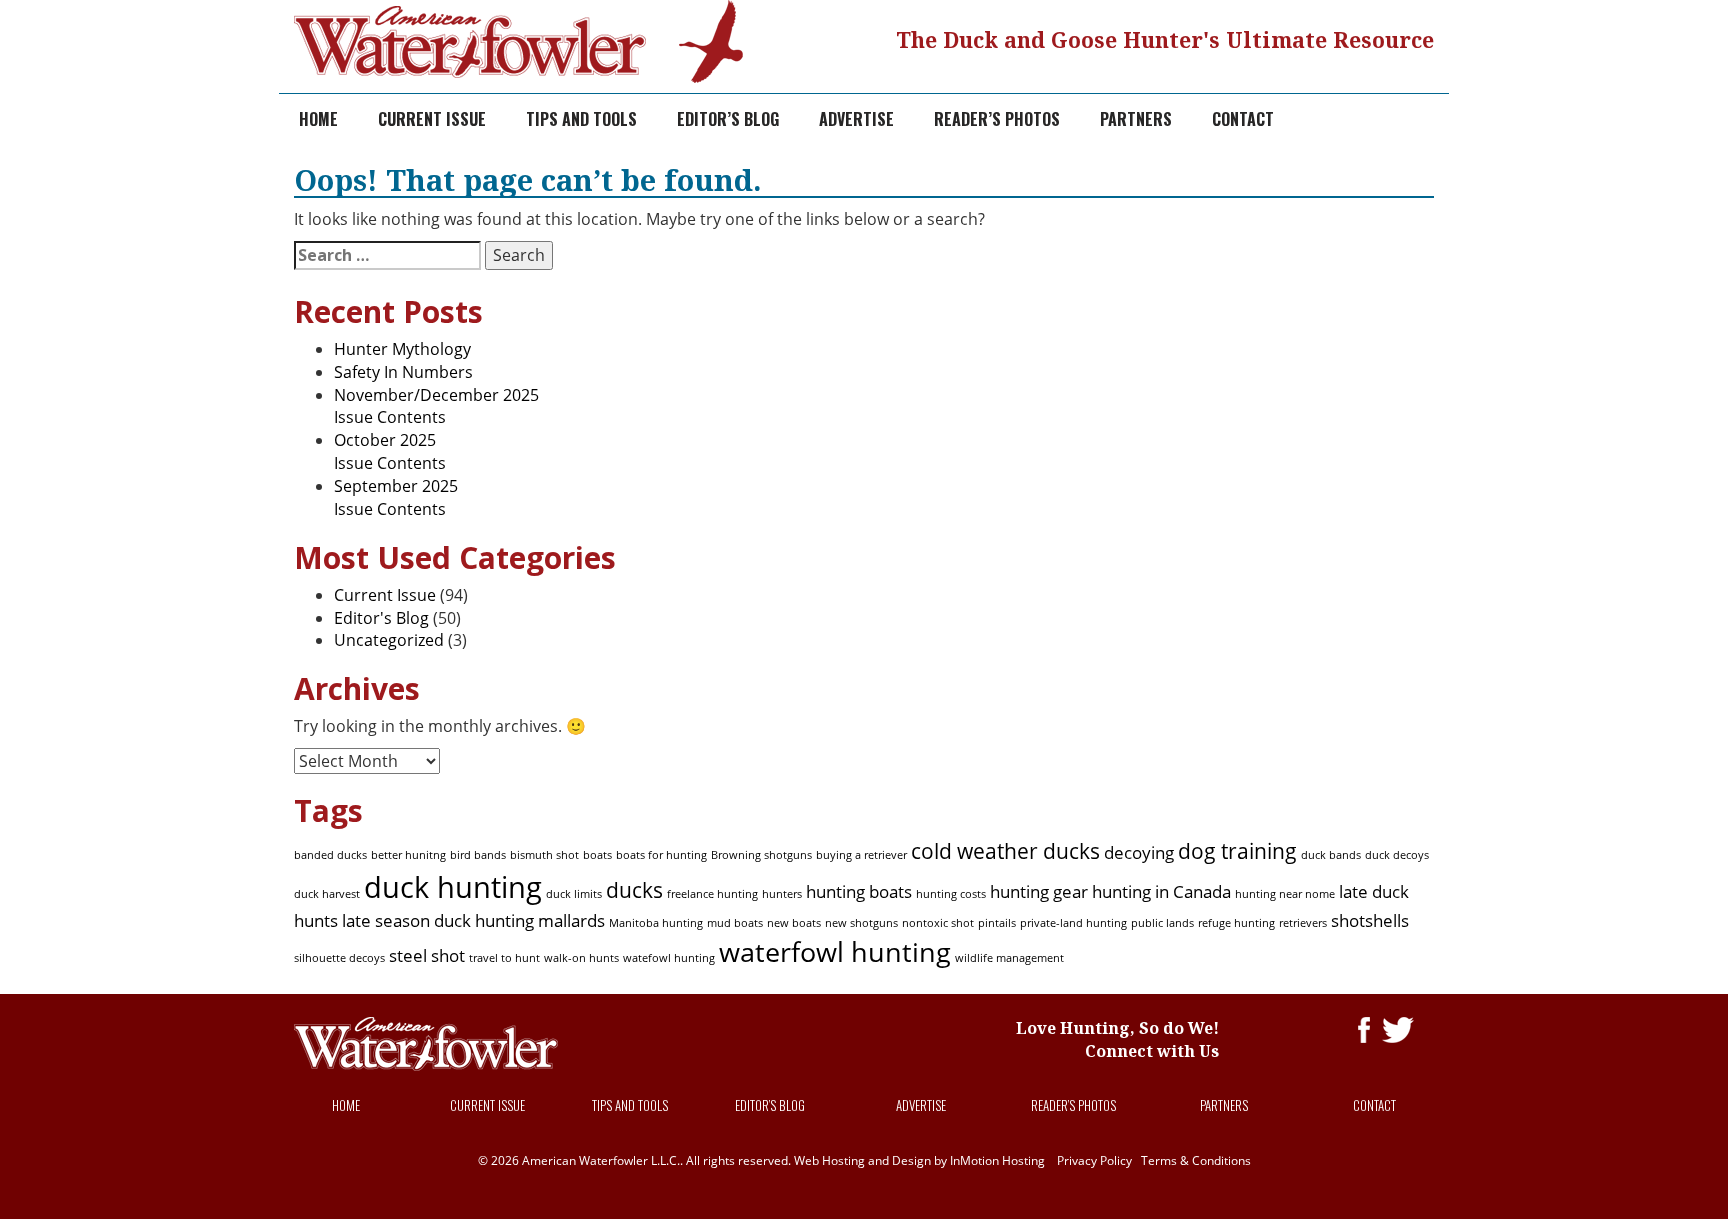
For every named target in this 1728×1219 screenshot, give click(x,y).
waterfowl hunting (835, 951)
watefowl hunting (669, 958)
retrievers (1303, 923)
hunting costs (951, 894)
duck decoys (1397, 855)
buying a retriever (861, 855)
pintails (997, 923)
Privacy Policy (1094, 1160)
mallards (571, 920)
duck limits (574, 894)
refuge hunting (1236, 923)
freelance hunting (712, 894)
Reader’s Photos (997, 119)
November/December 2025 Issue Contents (436, 406)
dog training (1237, 851)
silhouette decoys (339, 958)
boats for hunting (661, 855)
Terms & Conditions (1196, 1160)
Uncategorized (389, 640)
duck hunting (453, 887)
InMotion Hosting (997, 1160)
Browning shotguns (761, 855)
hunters (782, 894)
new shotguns (861, 923)
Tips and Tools (581, 119)
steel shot (427, 955)
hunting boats (859, 891)
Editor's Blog (381, 618)
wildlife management (1009, 958)
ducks (634, 890)
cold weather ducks (1005, 851)
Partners (1136, 119)
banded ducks (330, 855)
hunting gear (1039, 891)
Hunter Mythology (402, 349)
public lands (1162, 923)
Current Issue (432, 119)
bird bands (478, 855)
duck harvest (327, 894)
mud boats (735, 923)
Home (318, 119)
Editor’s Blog (728, 119)
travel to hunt (504, 958)
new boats (794, 923)
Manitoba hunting (656, 923)
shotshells (1370, 920)
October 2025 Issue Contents (390, 451)
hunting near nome (1285, 894)
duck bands (1331, 855)
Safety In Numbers (403, 372)
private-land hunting (1073, 923)
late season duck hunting (438, 920)
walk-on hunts (581, 958)
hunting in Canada (1161, 891)
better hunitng (408, 855)
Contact (1243, 119)
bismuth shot (544, 855)
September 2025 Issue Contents (396, 497)
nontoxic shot (938, 923)
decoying (1139, 852)
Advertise (856, 119)
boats (597, 855)
